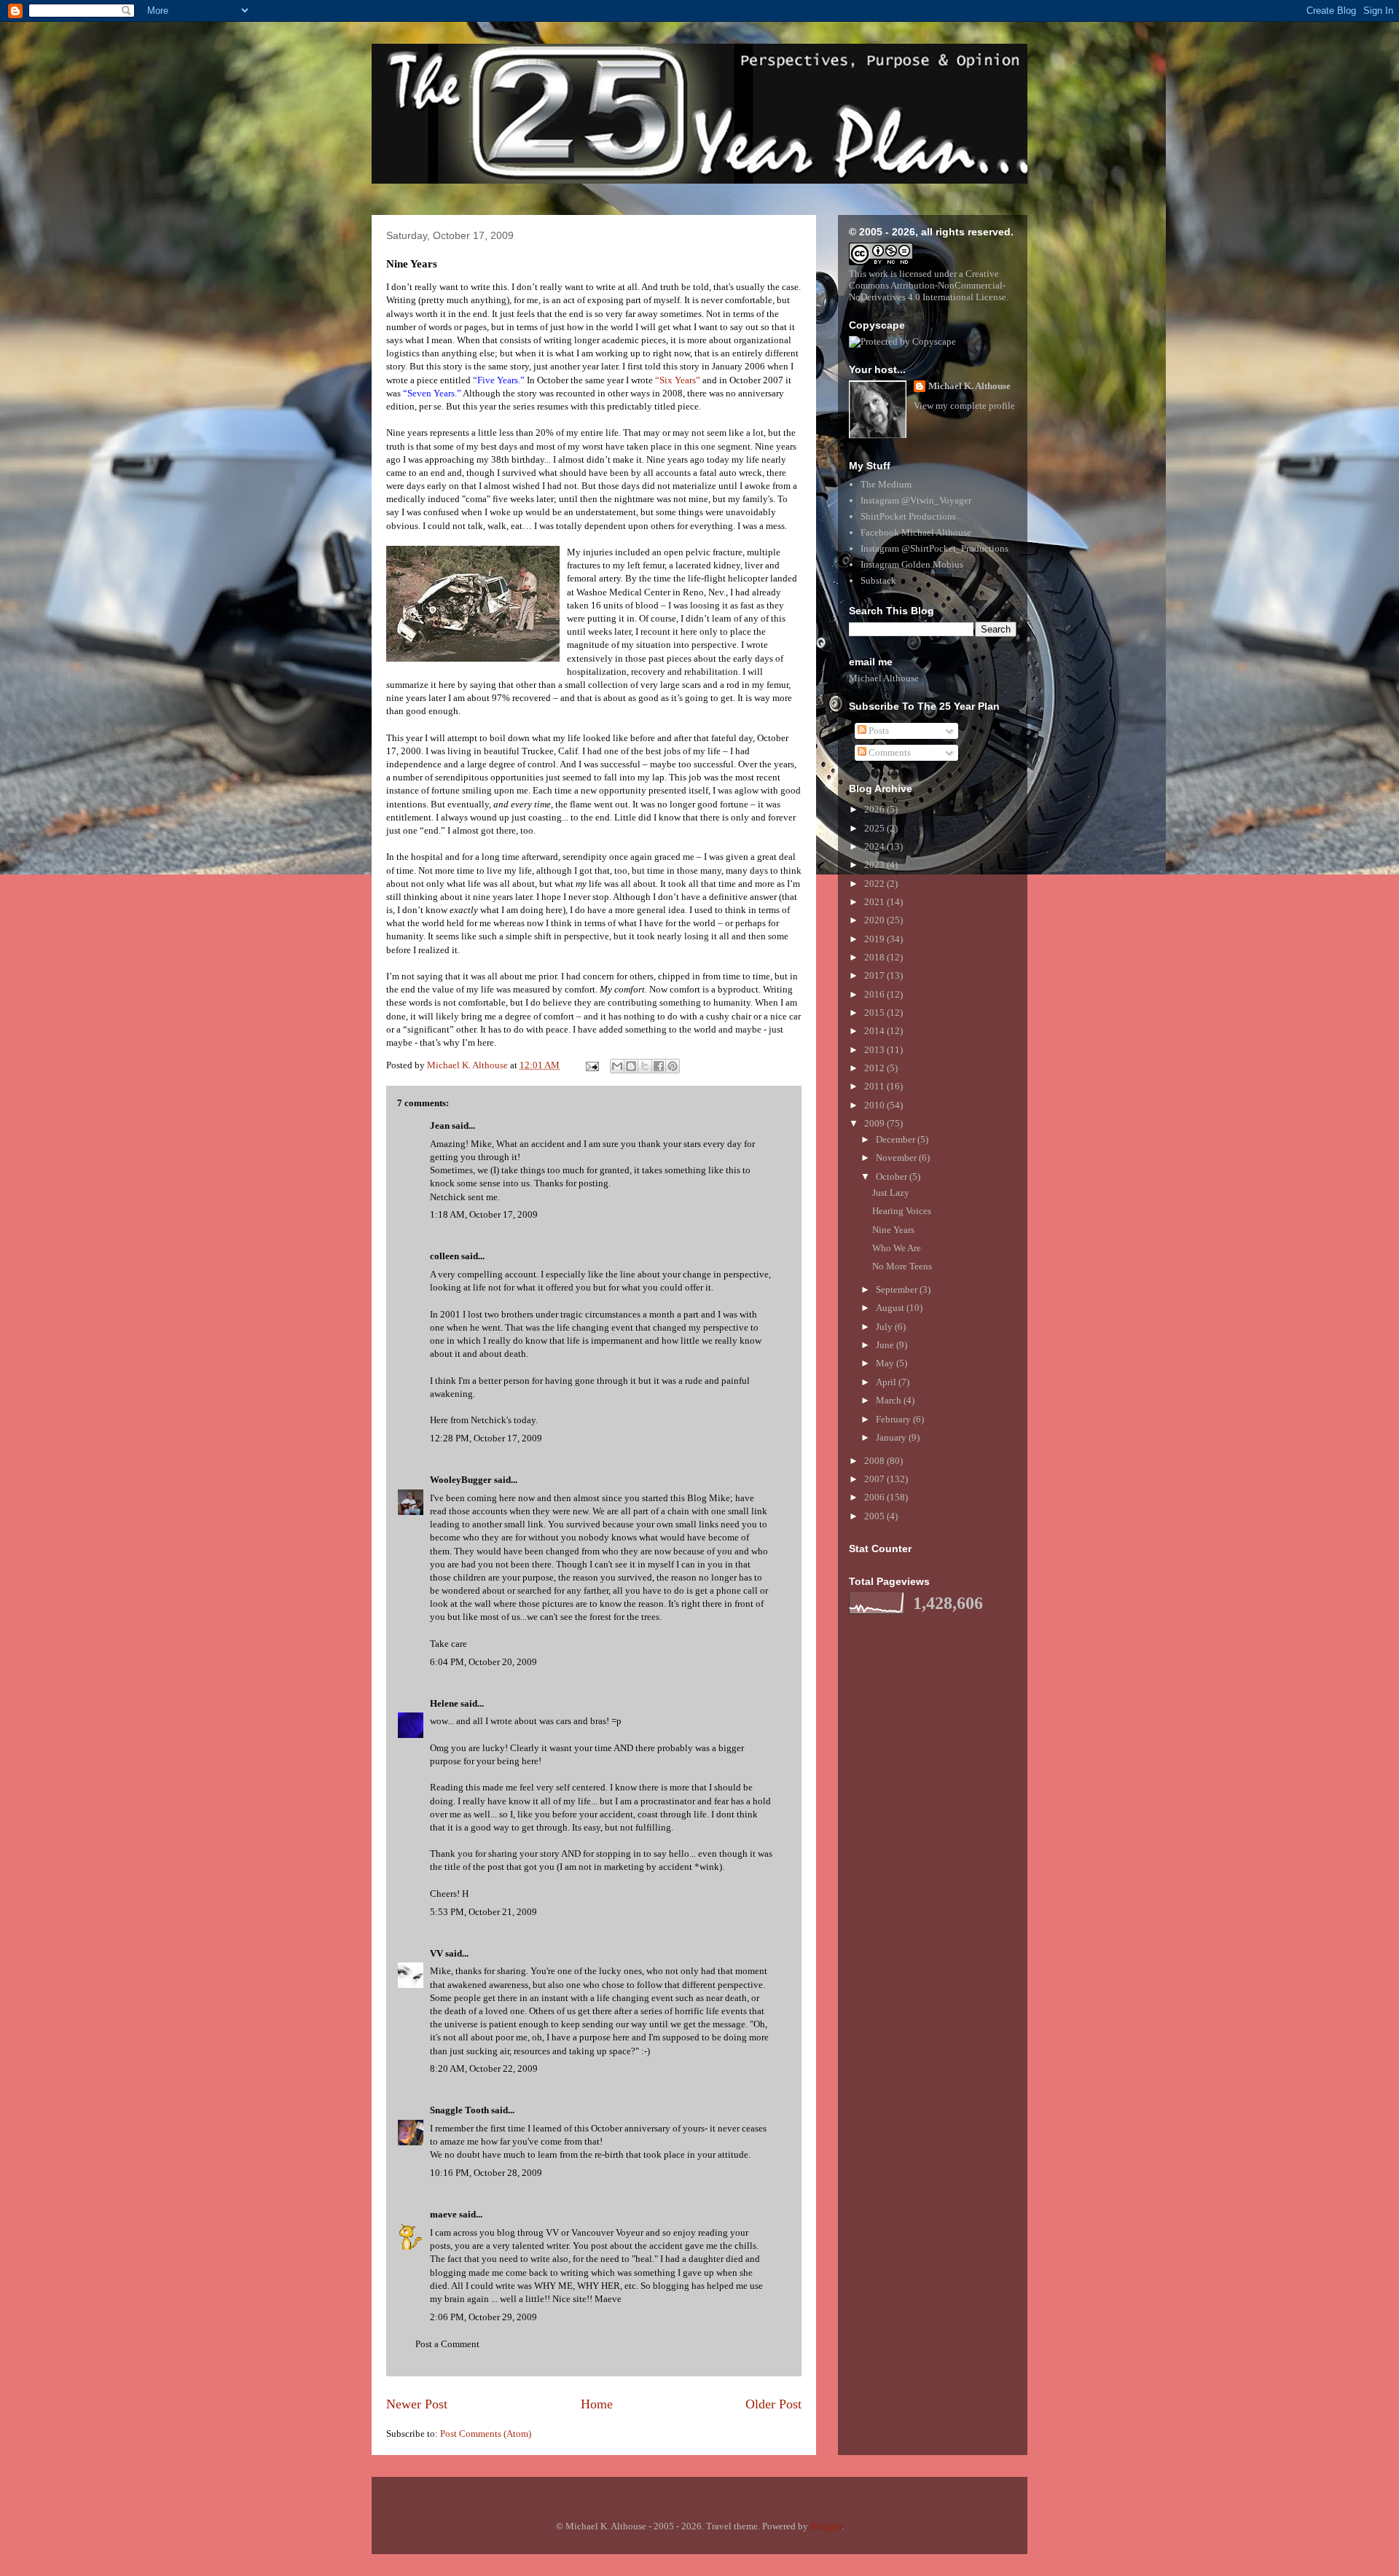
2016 (875, 994)
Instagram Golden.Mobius (912, 564)
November (897, 1158)
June (886, 1345)
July (885, 1327)
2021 (875, 902)
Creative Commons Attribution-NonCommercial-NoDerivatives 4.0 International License (928, 285)
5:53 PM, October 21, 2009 (483, 1912)
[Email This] (617, 1066)
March (890, 1400)
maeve (443, 2214)
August (891, 1308)
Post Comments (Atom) (486, 2434)
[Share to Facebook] (659, 1066)
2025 (875, 828)
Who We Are (897, 1248)
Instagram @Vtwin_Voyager (916, 500)
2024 (875, 846)
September (898, 1289)
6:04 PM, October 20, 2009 (483, 1662)
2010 (875, 1105)
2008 (875, 1461)
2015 (875, 1013)
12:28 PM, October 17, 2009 (486, 1438)
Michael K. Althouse (969, 386)
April (887, 1382)
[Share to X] (645, 1066)
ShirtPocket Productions (908, 516)
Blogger (826, 2526)
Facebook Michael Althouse (916, 532)
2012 (875, 1068)
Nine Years (893, 1230)
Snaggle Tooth (459, 2110)
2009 (875, 1123)
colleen (444, 1256)
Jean (440, 1125)
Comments (889, 752)
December (897, 1139)
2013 (875, 1050)
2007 (875, 1479)
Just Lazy (891, 1193)
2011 (875, 1086)
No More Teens (902, 1266)
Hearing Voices (902, 1211)
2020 (875, 920)
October (893, 1177)
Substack (878, 580)
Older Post (773, 2404)
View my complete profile (964, 406)
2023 (875, 865)
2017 (875, 975)
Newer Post (417, 2404)
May (886, 1363)
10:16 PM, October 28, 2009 (486, 2173)
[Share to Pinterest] (673, 1066)
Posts (878, 731)
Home (597, 2404)
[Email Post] (591, 1065)
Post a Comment (447, 2344)
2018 (875, 957)
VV (436, 1953)
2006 (875, 1497)
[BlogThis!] (631, 1066)
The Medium (886, 484)
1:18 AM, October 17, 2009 (484, 1214)
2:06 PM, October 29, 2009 (483, 2317)
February (894, 1419)
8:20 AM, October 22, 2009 (484, 2068)
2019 (875, 939)
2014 (875, 1031)
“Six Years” (678, 380)
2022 (875, 884)
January (892, 1437)
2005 (875, 1516)
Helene (444, 1703)
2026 (875, 809)
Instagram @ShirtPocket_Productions (934, 548)
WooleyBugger (461, 1480)
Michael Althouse (884, 678)
